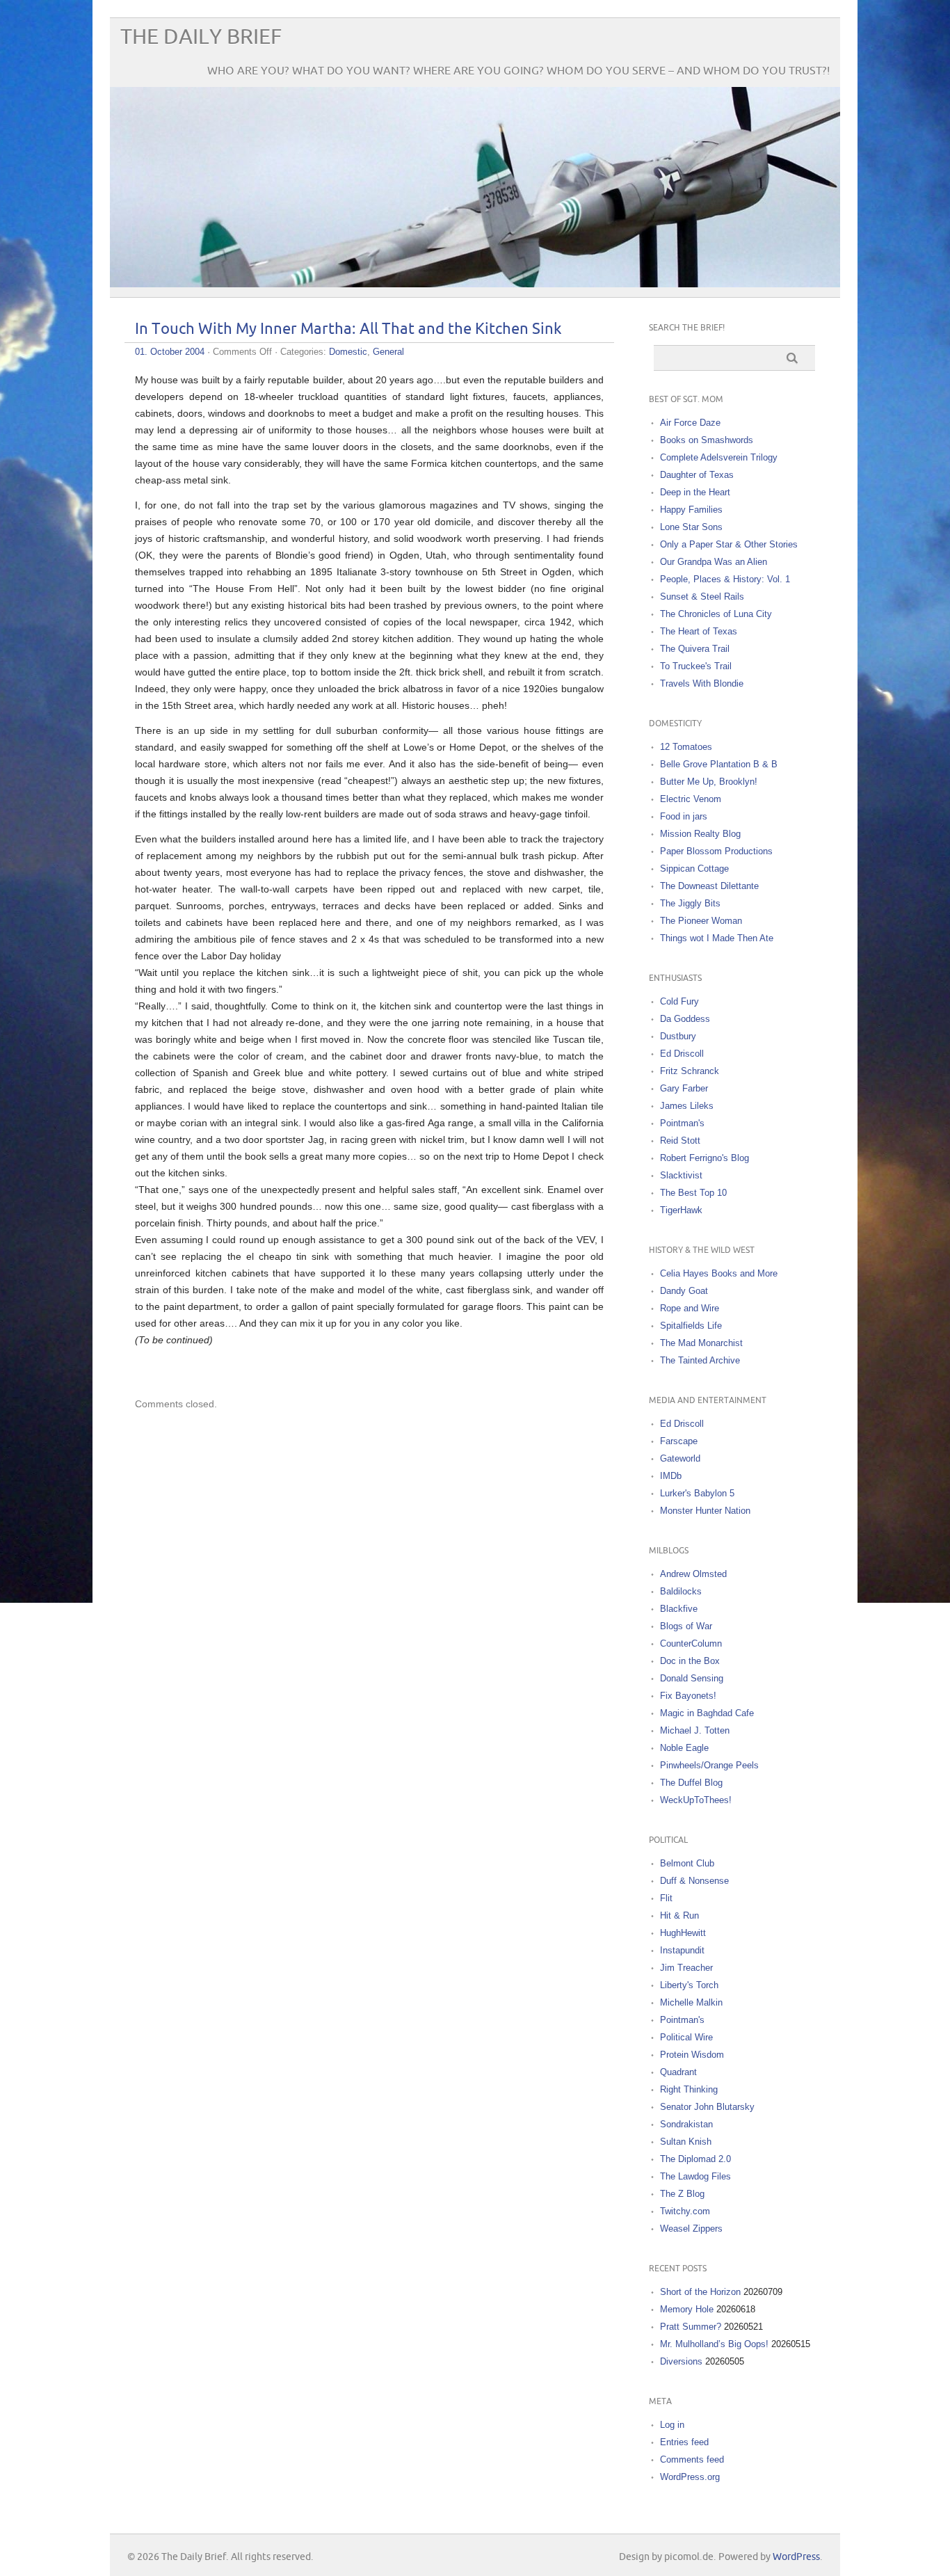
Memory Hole (687, 2309)
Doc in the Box (690, 1661)
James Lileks (687, 1106)
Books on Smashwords (707, 440)
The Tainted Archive (700, 1360)
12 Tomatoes (686, 747)
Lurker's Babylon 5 (697, 1493)
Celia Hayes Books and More (719, 1273)
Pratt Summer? (691, 2327)
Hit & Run (679, 1915)
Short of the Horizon (700, 2292)
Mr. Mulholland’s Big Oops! (714, 2344)
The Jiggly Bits (690, 903)
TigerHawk (681, 1210)
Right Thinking (689, 2089)
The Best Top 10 (693, 1193)
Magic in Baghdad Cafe (707, 1713)
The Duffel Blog (691, 1783)
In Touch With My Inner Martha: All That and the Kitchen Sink (348, 329)
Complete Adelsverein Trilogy (719, 457)
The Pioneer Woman (701, 921)
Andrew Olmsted (693, 1574)
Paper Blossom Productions (716, 851)
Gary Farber (684, 1088)
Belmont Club (687, 1863)
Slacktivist (681, 1175)
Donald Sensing (692, 1678)
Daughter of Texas (697, 475)
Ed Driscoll (682, 1054)
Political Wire (686, 2037)
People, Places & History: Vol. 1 (725, 579)
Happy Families (691, 510)
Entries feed (684, 2442)
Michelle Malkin (691, 2002)
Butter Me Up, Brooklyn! (709, 782)
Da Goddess (685, 1019)
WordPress (796, 2557)
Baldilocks (681, 1591)
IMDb (671, 1476)
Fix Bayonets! (688, 1696)
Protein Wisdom (692, 2055)
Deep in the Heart (695, 492)
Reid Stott (680, 1141)
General (388, 352)
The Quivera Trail (695, 649)
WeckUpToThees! (696, 1800)
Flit (666, 1898)
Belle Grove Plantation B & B (719, 764)
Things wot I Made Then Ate (717, 938)
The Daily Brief (201, 37)
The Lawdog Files (695, 2176)
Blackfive (679, 1609)
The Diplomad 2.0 (695, 2159)
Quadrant (678, 2072)
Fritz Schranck (690, 1071)
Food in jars (684, 816)
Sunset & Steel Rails (702, 597)
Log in (672, 2425)
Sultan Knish (686, 2142)
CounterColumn (691, 1643)
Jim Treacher (686, 1968)
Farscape (679, 1441)
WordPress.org (690, 2477)
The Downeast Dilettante (709, 886)
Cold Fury (679, 1001)
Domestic (348, 352)
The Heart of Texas (699, 631)
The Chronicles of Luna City (716, 614)
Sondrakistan (686, 2124)
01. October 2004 (170, 352)
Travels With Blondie (702, 683)
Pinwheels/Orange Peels (709, 1765)
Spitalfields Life (691, 1326)
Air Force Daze (690, 423)
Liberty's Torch (689, 1985)
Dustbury (678, 1036)
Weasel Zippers (691, 2229)
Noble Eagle (684, 1748)
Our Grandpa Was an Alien (714, 562)
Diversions (681, 2361)
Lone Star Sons (691, 527)
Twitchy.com (685, 2211)
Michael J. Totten (695, 1730)
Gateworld (680, 1458)
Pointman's (682, 1123)
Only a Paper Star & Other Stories (729, 544)
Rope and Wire (690, 1308)
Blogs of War (686, 1626)
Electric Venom (691, 799)
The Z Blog (682, 2194)
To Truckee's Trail (696, 666)
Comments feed (692, 2459)
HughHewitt (683, 1933)
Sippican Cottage (694, 869)
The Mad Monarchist (701, 1343)
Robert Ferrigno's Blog (705, 1158)
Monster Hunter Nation (705, 1511)
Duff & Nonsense (694, 1881)
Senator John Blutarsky (707, 2107)
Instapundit (682, 1950)
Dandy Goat (684, 1291)
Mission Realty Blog (700, 834)
